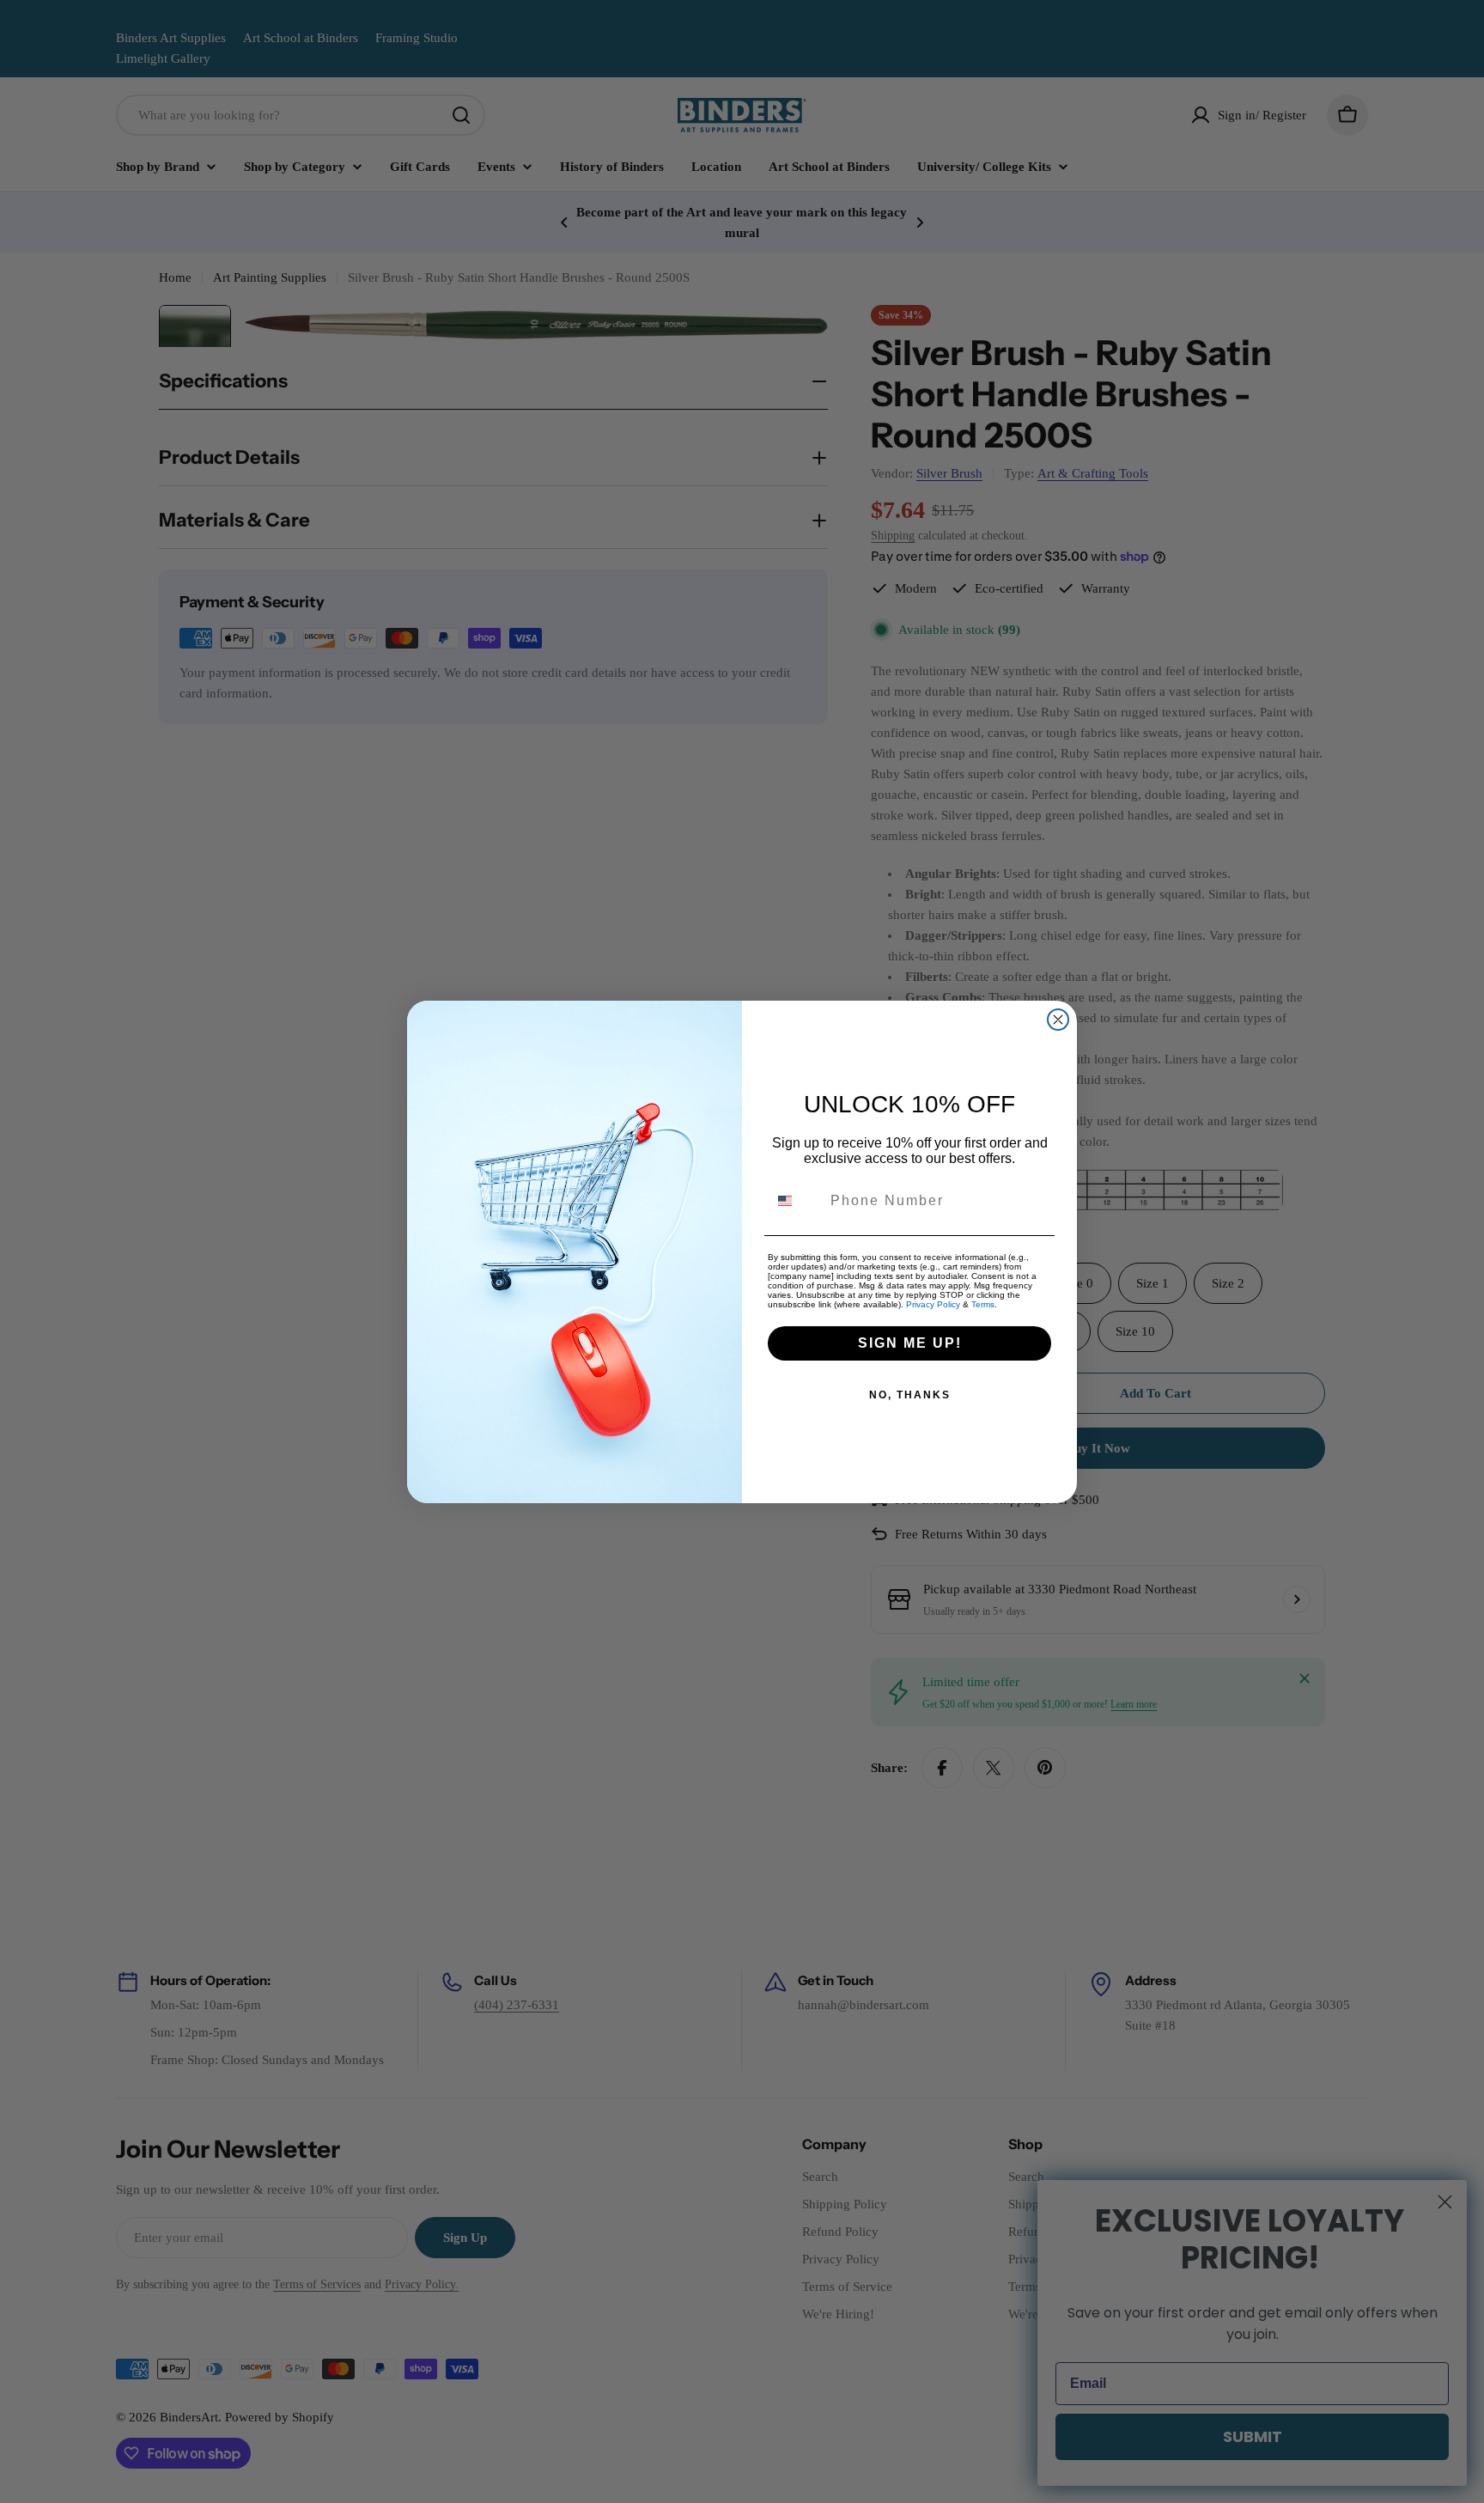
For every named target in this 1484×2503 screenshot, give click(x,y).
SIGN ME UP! (910, 1343)
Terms (983, 1304)
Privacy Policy (933, 1304)
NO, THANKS (910, 1395)
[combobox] (795, 1201)
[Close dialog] (1058, 1020)
